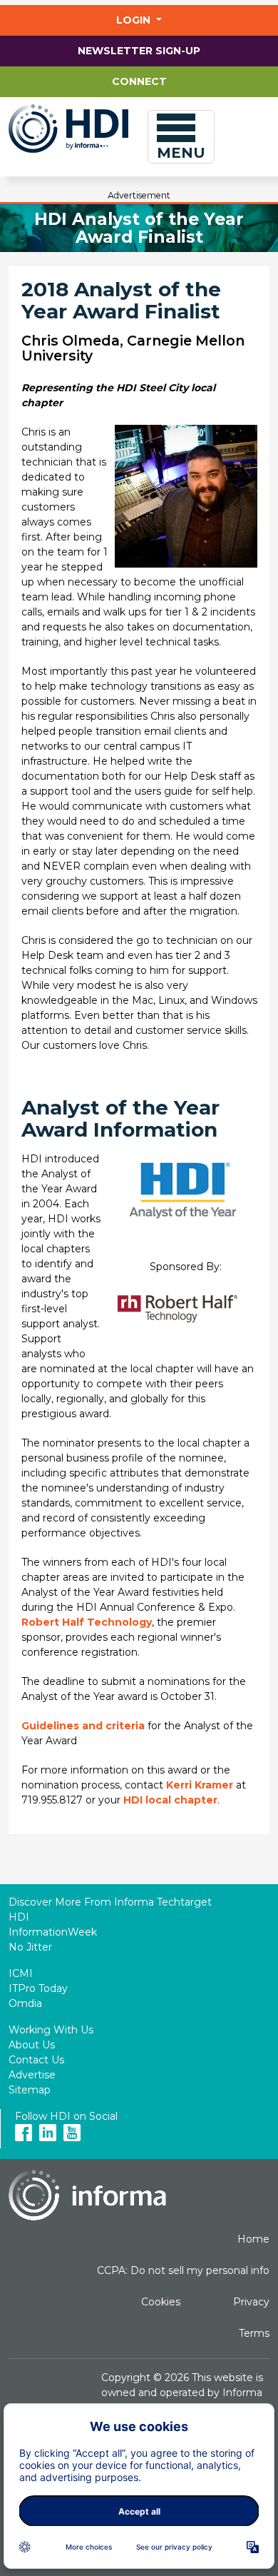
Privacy (251, 2302)
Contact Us (36, 2060)
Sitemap (30, 2090)
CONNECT (139, 81)
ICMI (21, 1973)
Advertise (32, 2075)
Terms (254, 2333)
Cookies (161, 2302)
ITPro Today (38, 1988)
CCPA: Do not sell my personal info (183, 2270)
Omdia (25, 2003)
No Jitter (30, 1947)
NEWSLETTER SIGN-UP (139, 51)
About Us (32, 2045)
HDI (19, 1917)
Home (253, 2239)
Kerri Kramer (200, 1785)
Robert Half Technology (87, 1622)
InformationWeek (53, 1932)
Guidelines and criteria (83, 1726)
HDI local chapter (170, 1800)
